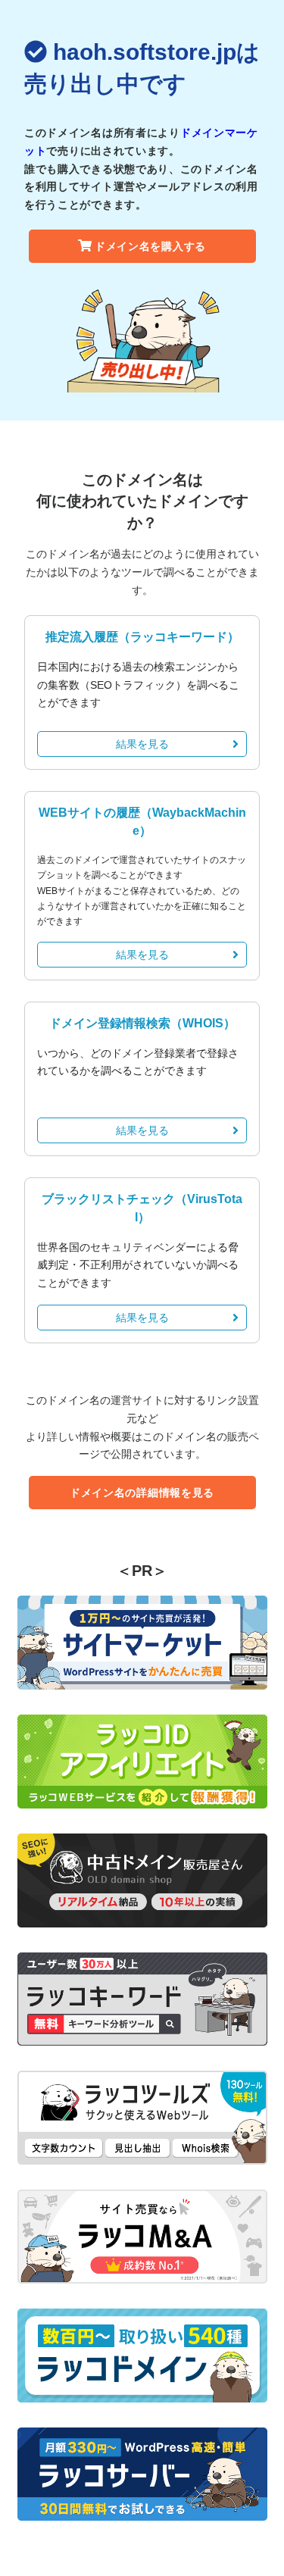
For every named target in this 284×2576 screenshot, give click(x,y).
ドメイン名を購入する (150, 246)
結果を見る (142, 744)
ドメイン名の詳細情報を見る (142, 1493)
